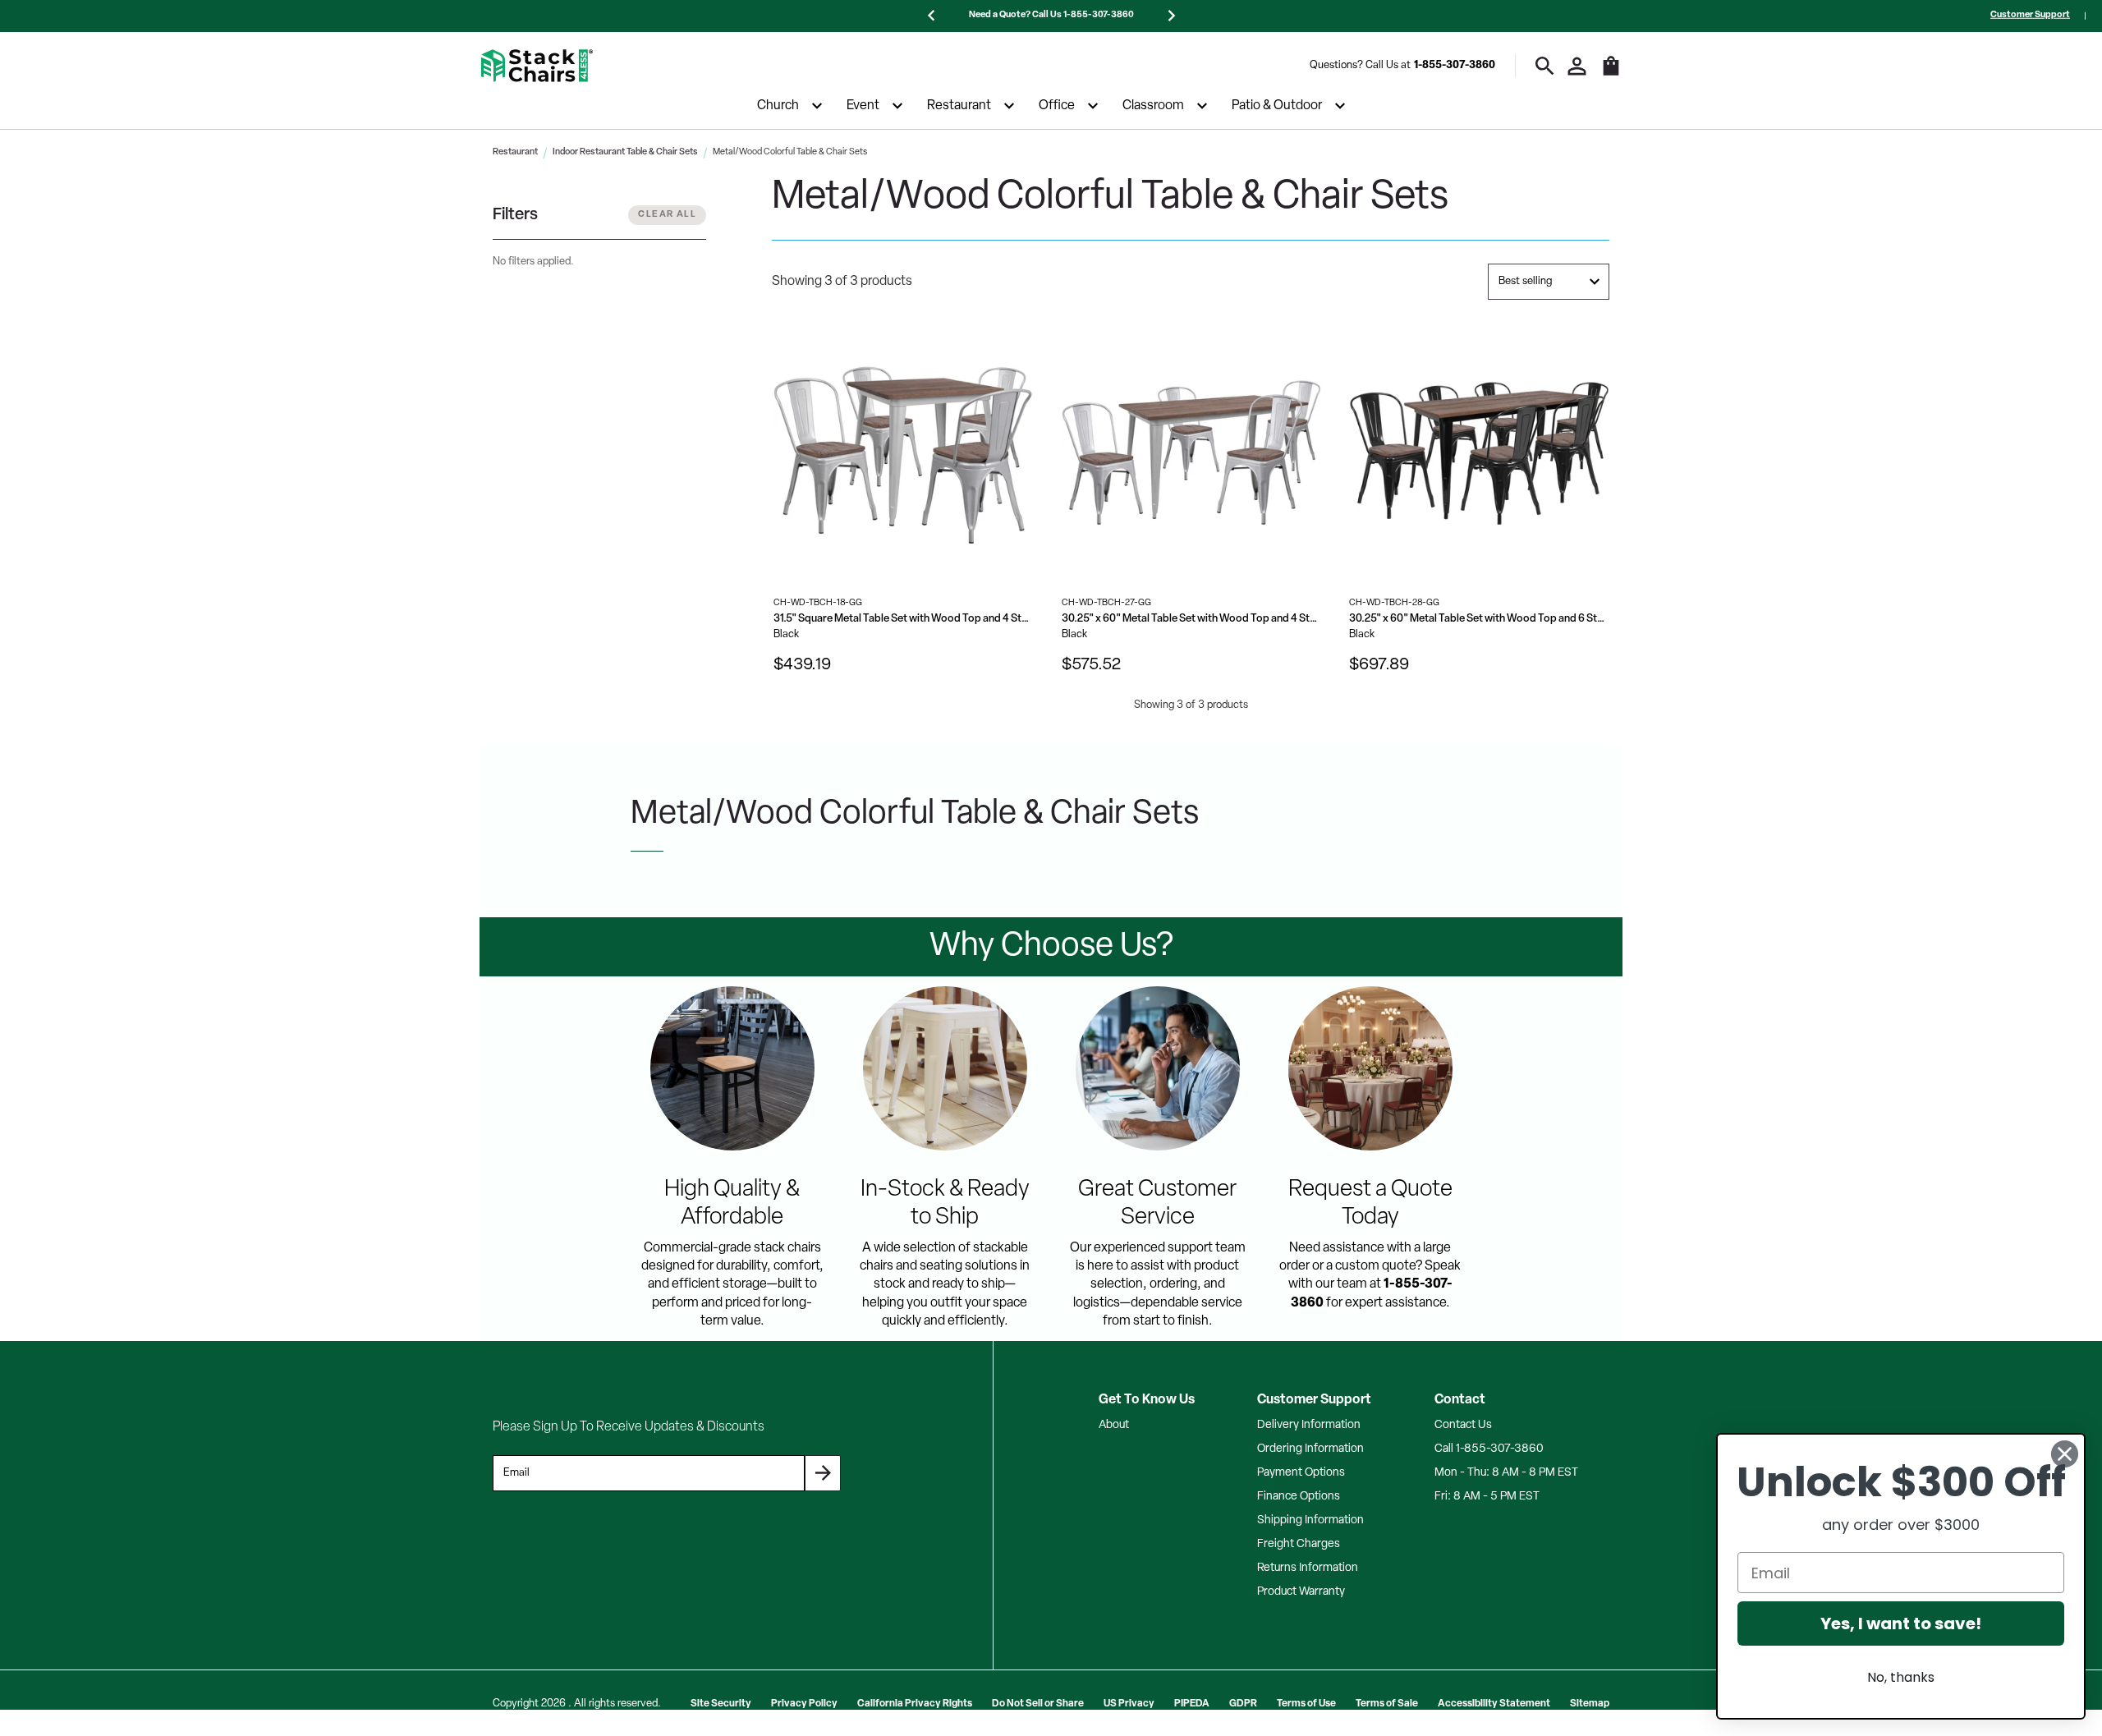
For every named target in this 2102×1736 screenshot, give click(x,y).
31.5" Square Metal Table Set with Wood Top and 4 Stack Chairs (904, 619)
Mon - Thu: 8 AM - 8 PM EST (1506, 1473)
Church (778, 106)
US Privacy (1129, 1704)
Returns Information (1308, 1568)
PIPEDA (1192, 1704)
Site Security (721, 1704)
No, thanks (1901, 1677)
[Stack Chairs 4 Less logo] (537, 66)
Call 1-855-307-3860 (1489, 1449)
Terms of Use (1306, 1704)
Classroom (1153, 106)
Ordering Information (1310, 1449)
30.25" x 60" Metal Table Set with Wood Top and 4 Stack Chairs (1192, 619)
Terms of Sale (1387, 1704)
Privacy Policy (804, 1704)
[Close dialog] (2065, 1454)
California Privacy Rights (915, 1704)
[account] (1577, 66)
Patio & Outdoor (1277, 106)
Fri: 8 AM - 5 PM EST (1487, 1497)
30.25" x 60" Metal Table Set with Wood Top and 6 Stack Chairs (1479, 619)
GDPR (1243, 1704)
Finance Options (1299, 1497)
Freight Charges (1299, 1544)
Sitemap (1590, 1704)
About (1114, 1425)
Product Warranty (1301, 1592)
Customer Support (2030, 15)
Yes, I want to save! (1901, 1623)
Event (863, 106)
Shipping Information (1310, 1520)
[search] (1545, 66)
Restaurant (959, 106)
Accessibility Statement (1494, 1704)
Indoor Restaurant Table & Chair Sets (625, 152)
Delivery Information (1309, 1425)
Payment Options (1301, 1473)
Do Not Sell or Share (1038, 1704)
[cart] (1611, 74)
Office (1057, 106)
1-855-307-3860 (1455, 65)
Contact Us (1463, 1425)
